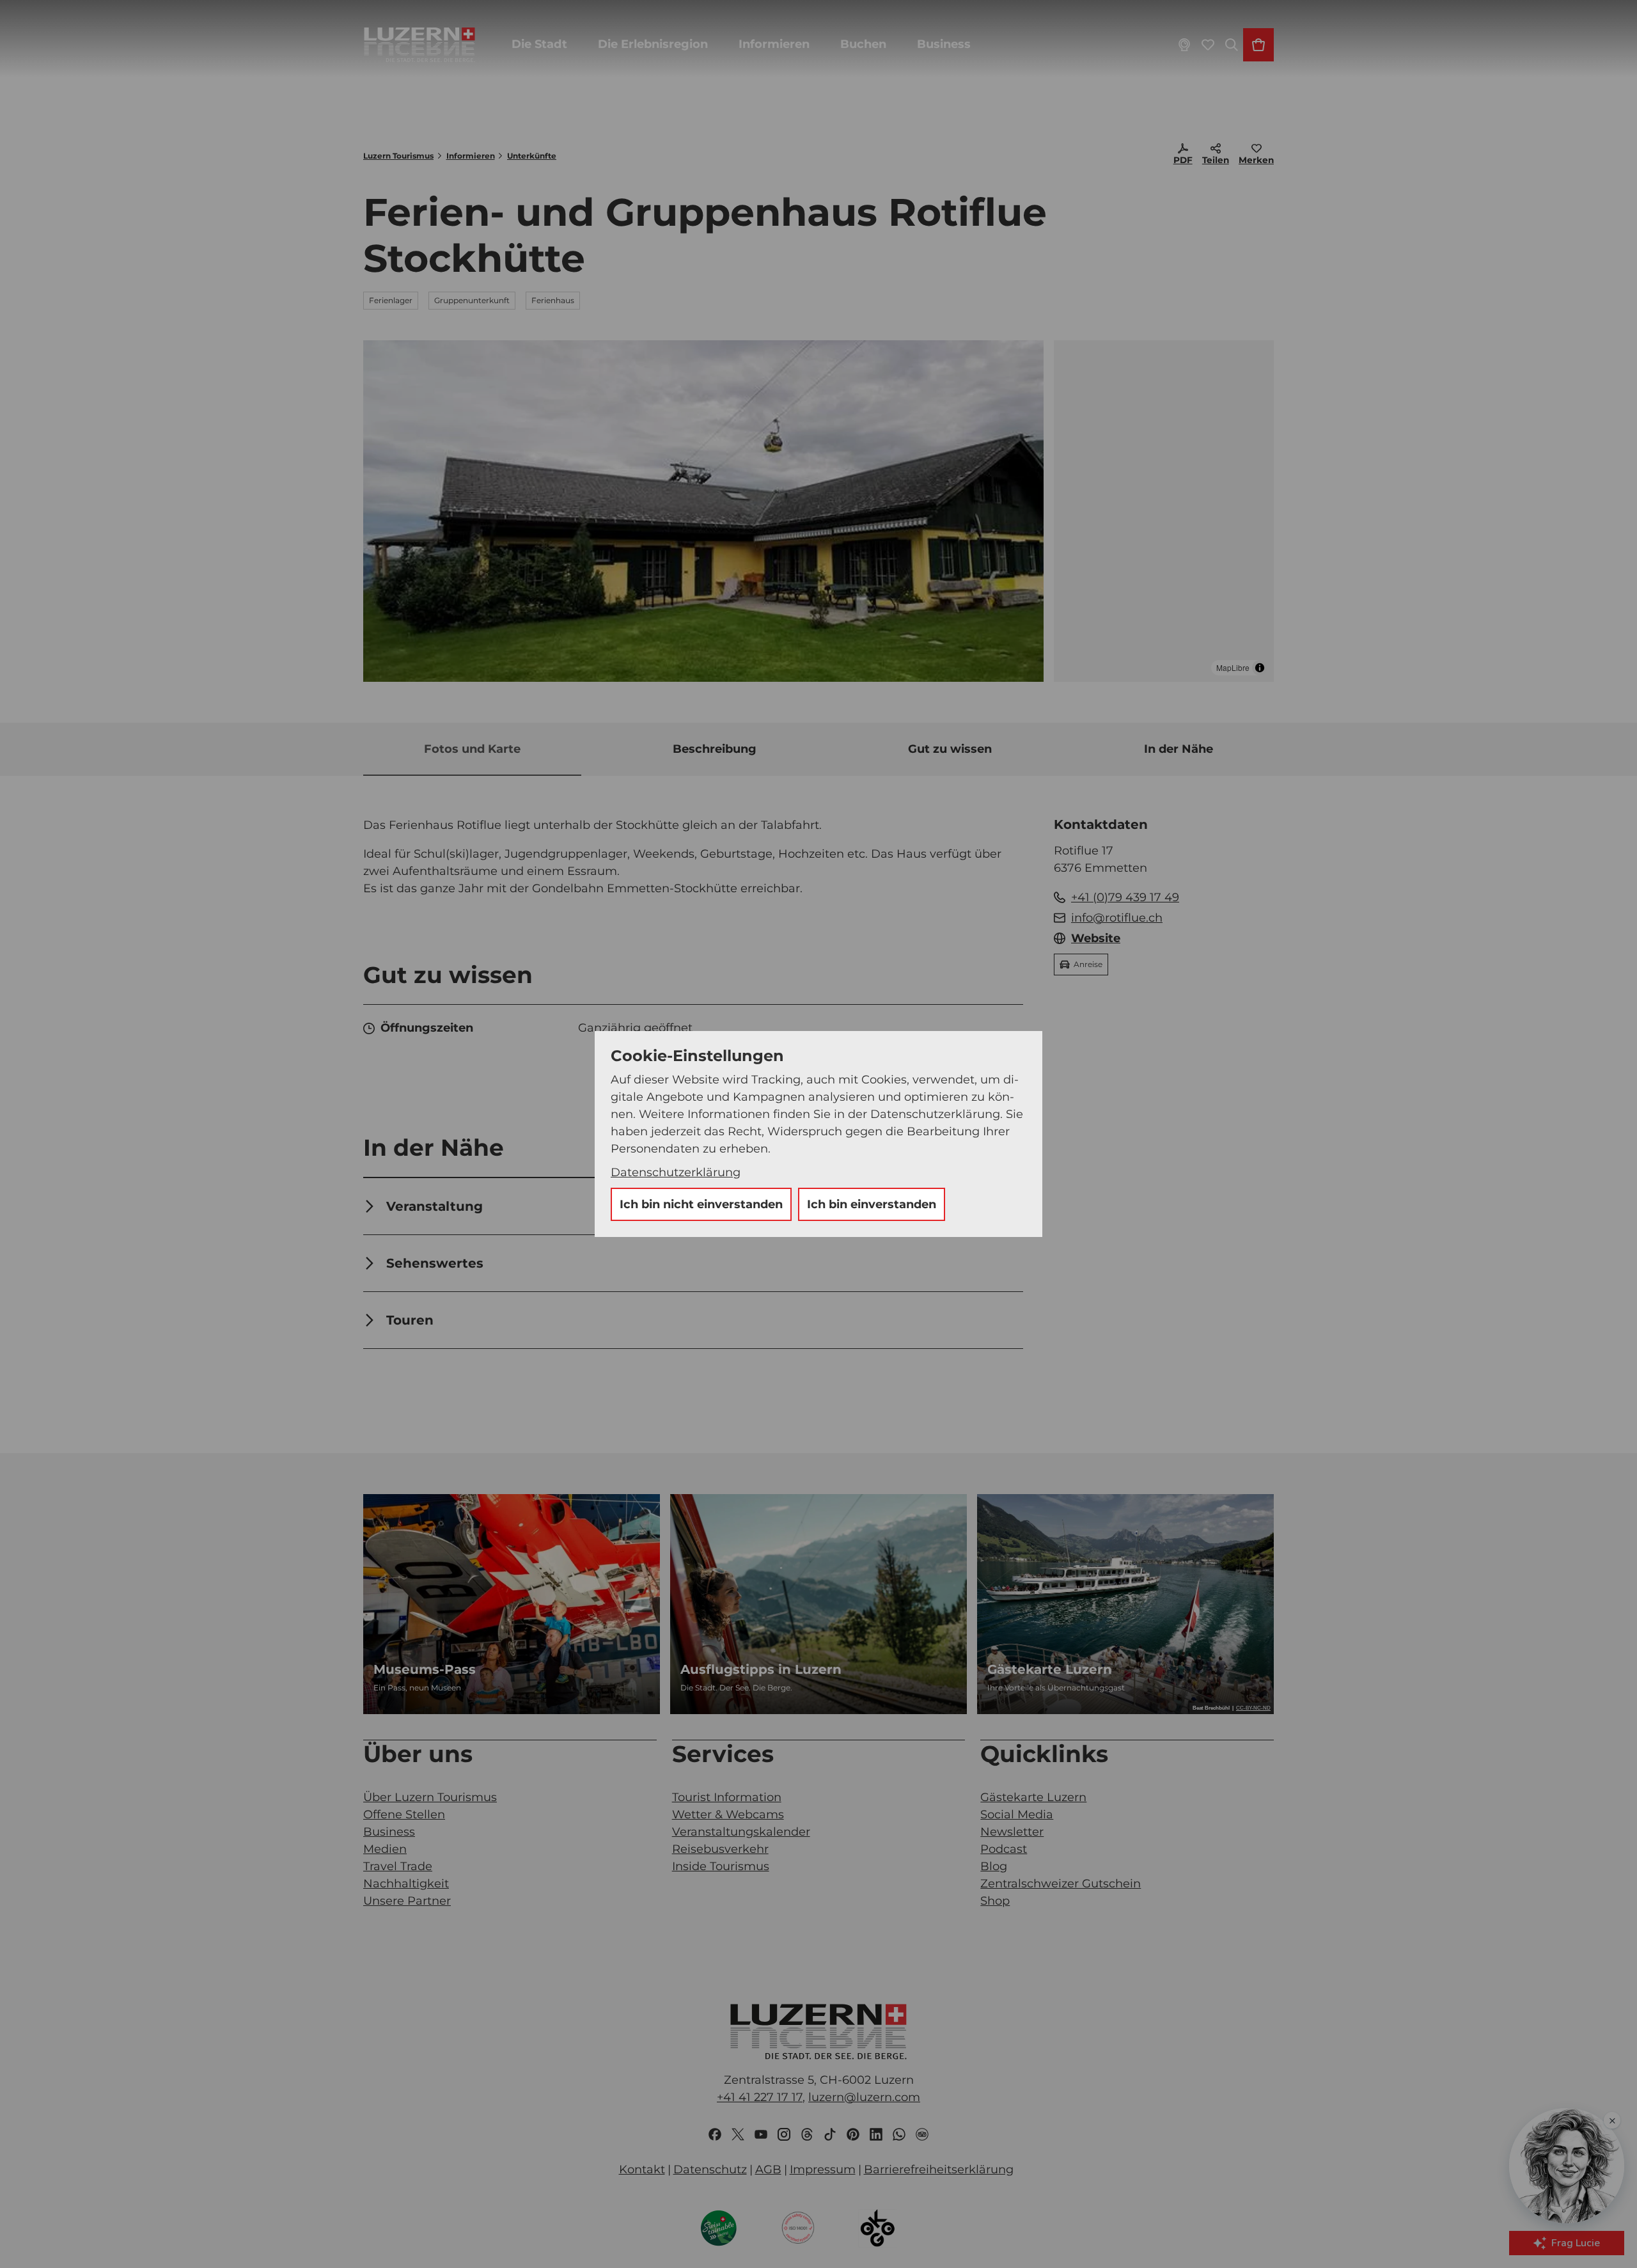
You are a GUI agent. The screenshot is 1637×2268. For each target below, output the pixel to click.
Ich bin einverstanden (872, 1204)
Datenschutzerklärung (676, 1172)
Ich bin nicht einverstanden (701, 1204)
